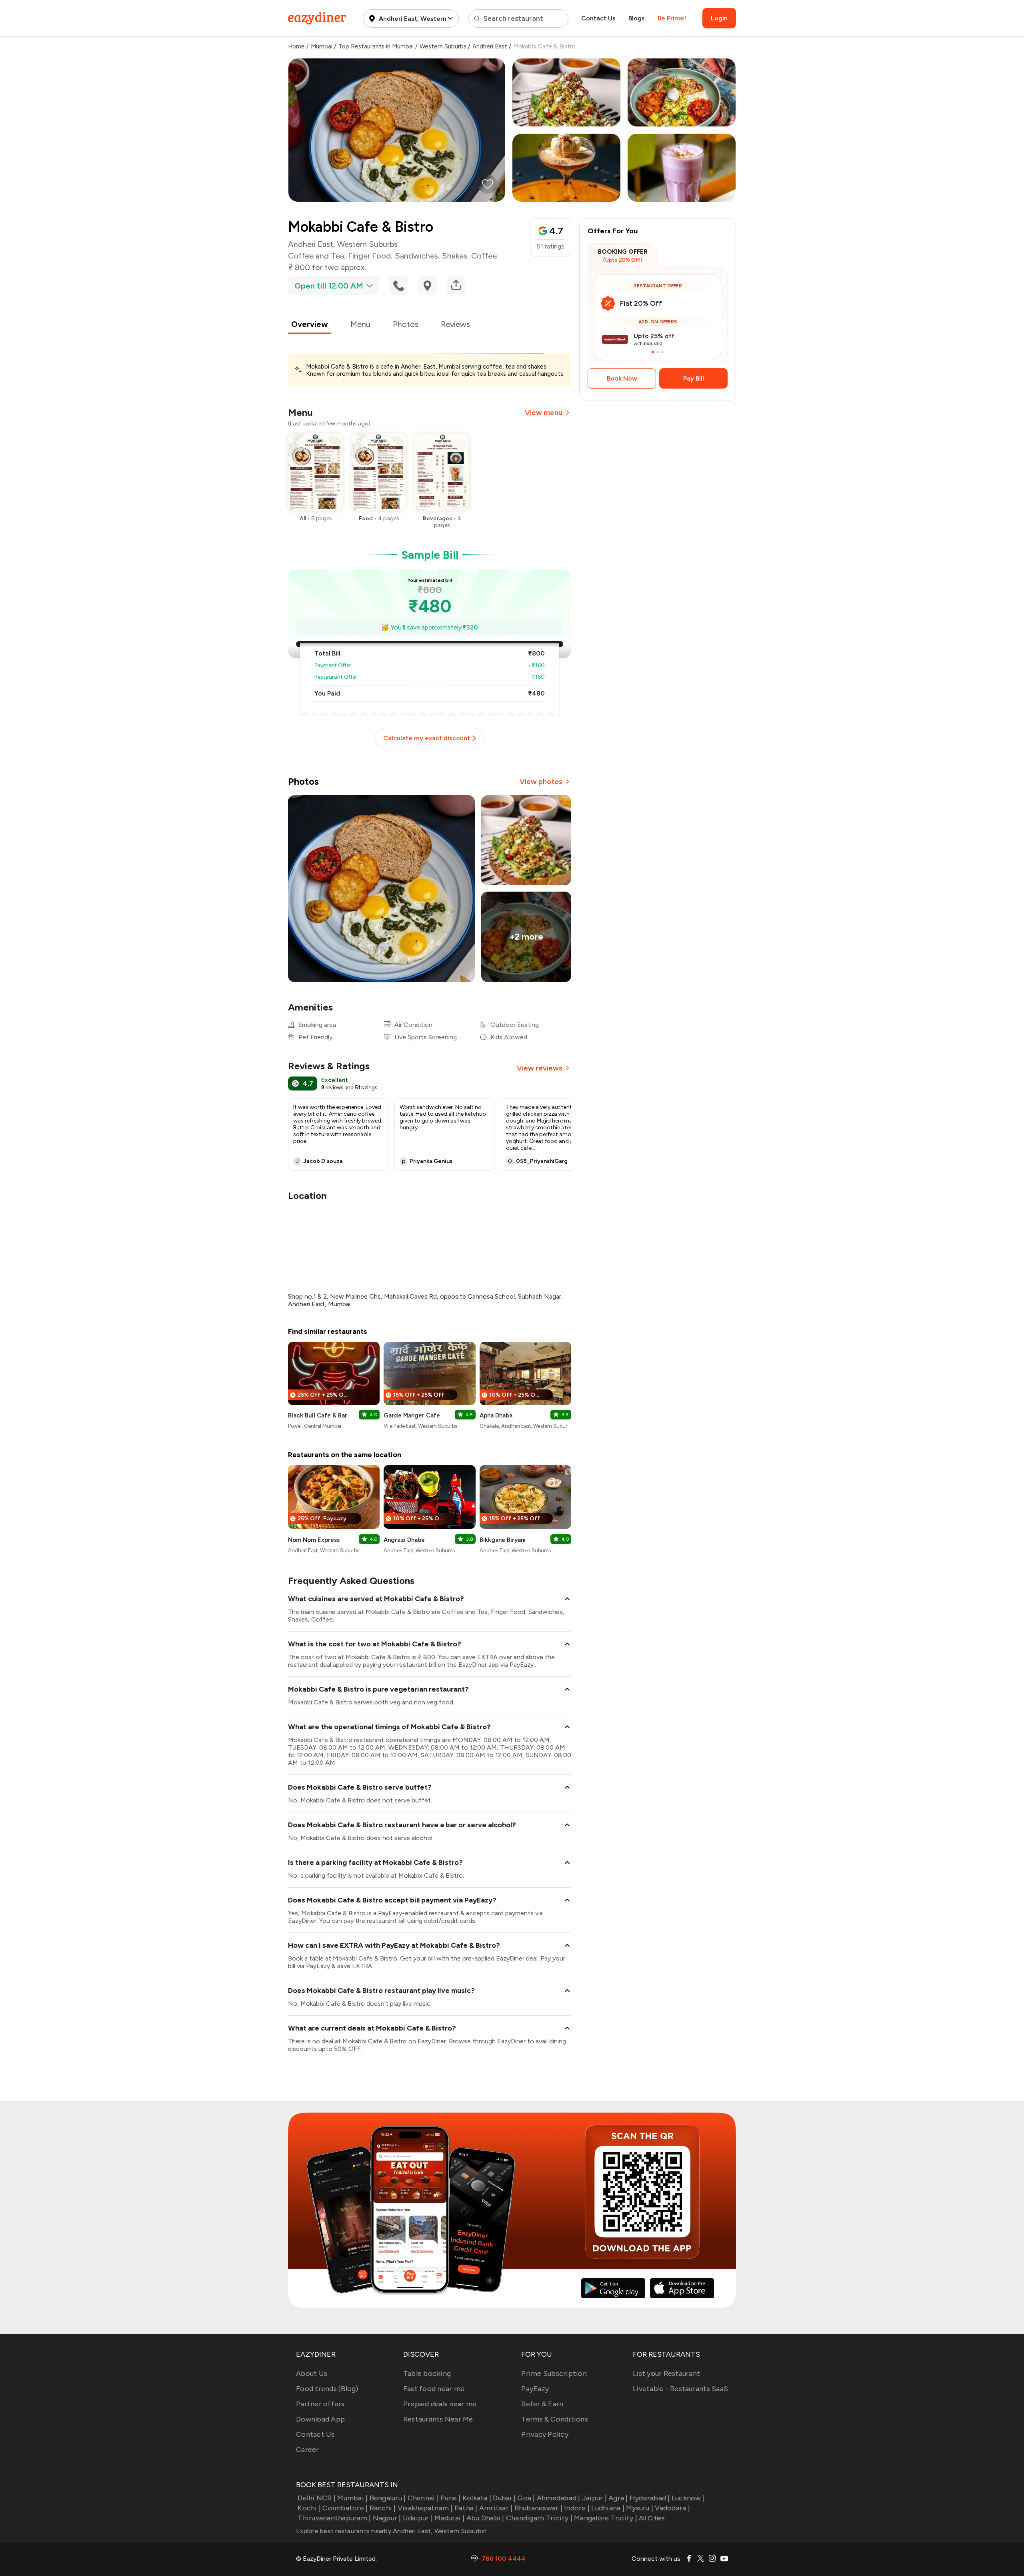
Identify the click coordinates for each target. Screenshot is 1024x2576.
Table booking (427, 2374)
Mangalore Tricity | (606, 2518)
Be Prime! (672, 18)
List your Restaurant (666, 2374)
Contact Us (598, 18)
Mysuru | (640, 2508)
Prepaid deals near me (440, 2404)
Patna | (466, 2508)
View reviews (540, 1068)
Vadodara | (672, 2508)
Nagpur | (387, 2518)
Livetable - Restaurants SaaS (680, 2389)
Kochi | (309, 2508)
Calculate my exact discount (427, 738)
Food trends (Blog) (327, 2389)
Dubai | (504, 2498)
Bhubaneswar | (538, 2508)
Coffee (484, 256)
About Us (312, 2374)
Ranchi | (383, 2508)
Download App (320, 2419)
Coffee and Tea (316, 256)
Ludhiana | (608, 2508)
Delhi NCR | (317, 2498)
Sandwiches (416, 256)
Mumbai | (352, 2498)
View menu (544, 413)
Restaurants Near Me (438, 2419)
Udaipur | (418, 2518)
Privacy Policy (545, 2434)
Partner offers (320, 2404)
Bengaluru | (388, 2498)
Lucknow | (688, 2498)
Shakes (455, 256)
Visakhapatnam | (425, 2508)
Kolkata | (477, 2498)
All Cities (651, 2518)
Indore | (577, 2508)
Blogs (637, 18)
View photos (541, 782)
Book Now (622, 378)
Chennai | (423, 2498)
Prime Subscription (554, 2374)
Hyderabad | (650, 2498)
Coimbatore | (345, 2508)
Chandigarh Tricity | (539, 2518)
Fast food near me (434, 2389)
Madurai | (449, 2518)
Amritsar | (496, 2508)
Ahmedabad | (559, 2498)
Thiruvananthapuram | (334, 2518)
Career (308, 2450)
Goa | (526, 2498)
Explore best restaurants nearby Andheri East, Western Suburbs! (392, 2531)
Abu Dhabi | (485, 2518)
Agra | (618, 2498)
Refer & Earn (542, 2404)
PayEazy (535, 2389)
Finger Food (369, 256)
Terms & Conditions (555, 2419)
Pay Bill (694, 378)
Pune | (451, 2498)
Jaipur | (594, 2498)
